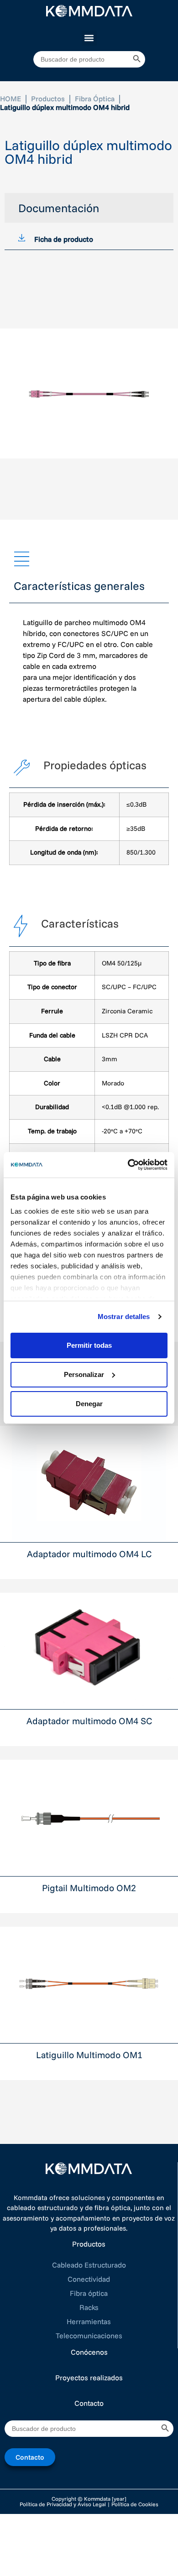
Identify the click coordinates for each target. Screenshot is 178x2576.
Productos (48, 99)
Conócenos (89, 2352)
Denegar (89, 1404)
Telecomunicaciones (89, 2336)
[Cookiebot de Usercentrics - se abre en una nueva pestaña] (128, 1165)
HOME (10, 99)
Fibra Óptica (95, 99)
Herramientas (89, 2321)
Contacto (89, 2403)
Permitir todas (89, 1345)
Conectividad (89, 2279)
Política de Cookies (135, 2504)
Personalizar (84, 1374)
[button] (89, 38)
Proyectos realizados (89, 2378)
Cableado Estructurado (89, 2265)
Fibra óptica (89, 2293)
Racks (89, 2307)
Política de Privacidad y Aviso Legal (63, 2504)
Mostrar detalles (124, 1317)
